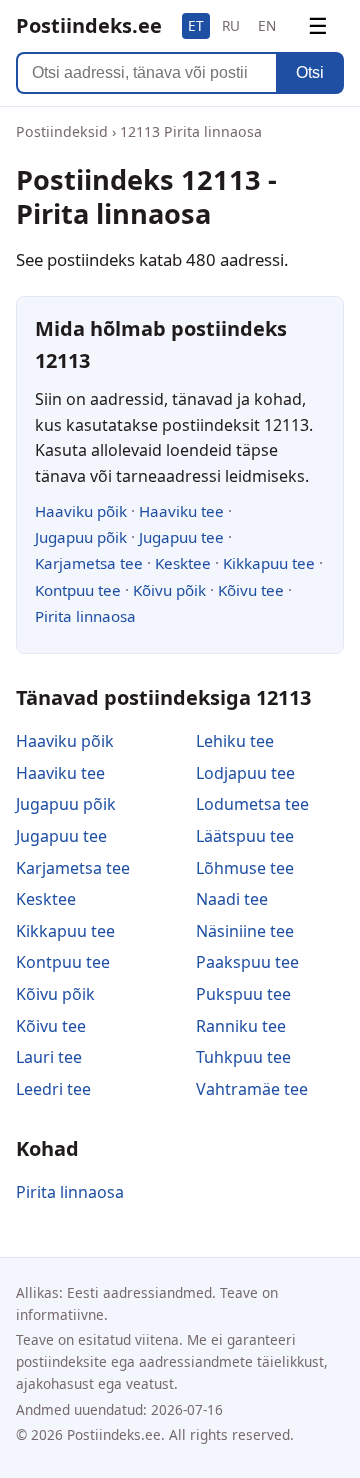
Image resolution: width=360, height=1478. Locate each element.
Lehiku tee (235, 741)
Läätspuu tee (245, 836)
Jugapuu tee (181, 537)
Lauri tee (49, 1057)
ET (196, 25)
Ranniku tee (241, 1026)
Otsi (310, 72)
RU (231, 25)
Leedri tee (53, 1089)
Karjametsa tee (89, 563)
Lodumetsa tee (252, 804)
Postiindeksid (62, 131)
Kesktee (183, 563)
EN (267, 25)
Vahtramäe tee (252, 1089)
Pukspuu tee (243, 994)
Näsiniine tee (245, 931)
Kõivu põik (169, 590)
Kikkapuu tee (269, 563)
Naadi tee (232, 899)
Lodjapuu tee (245, 773)
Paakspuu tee (247, 962)
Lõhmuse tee (245, 868)
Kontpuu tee (78, 590)
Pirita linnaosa (85, 616)
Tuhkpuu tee (243, 1057)
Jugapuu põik (81, 537)
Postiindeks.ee (89, 25)
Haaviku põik (81, 511)
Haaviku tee (181, 511)
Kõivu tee (251, 590)
